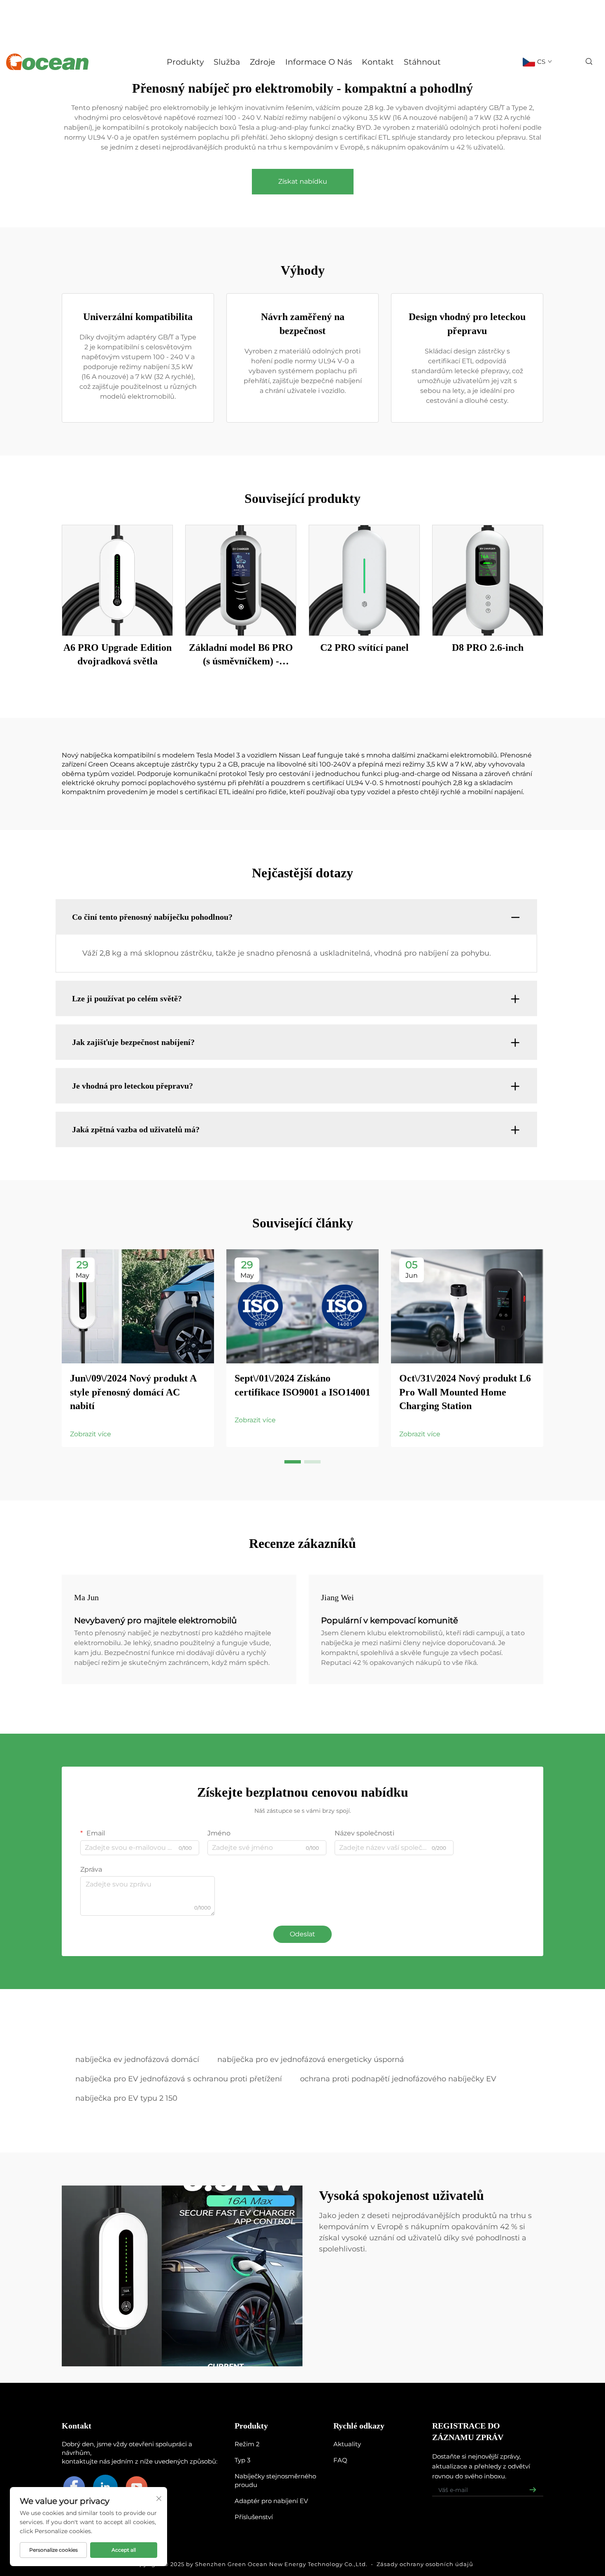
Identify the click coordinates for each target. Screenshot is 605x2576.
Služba (227, 62)
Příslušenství (254, 2517)
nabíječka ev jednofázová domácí (137, 2059)
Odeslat (302, 1934)
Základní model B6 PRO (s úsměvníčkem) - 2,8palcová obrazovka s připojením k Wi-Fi (241, 655)
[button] (293, 1462)
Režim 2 (247, 2444)
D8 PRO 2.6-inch (488, 648)
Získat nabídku (303, 181)
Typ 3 (242, 2460)
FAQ (340, 2460)
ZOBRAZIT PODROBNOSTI (117, 580)
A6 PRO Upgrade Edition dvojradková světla (118, 655)
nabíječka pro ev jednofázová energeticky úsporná (311, 2059)
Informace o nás (319, 62)
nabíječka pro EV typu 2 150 (126, 2098)
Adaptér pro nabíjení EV (271, 2501)
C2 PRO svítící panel (364, 648)
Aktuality (347, 2444)
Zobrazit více (91, 1434)
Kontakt (378, 62)
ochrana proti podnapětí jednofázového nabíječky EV (398, 2079)
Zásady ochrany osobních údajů (425, 2564)
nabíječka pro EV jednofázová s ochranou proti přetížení (179, 2079)
